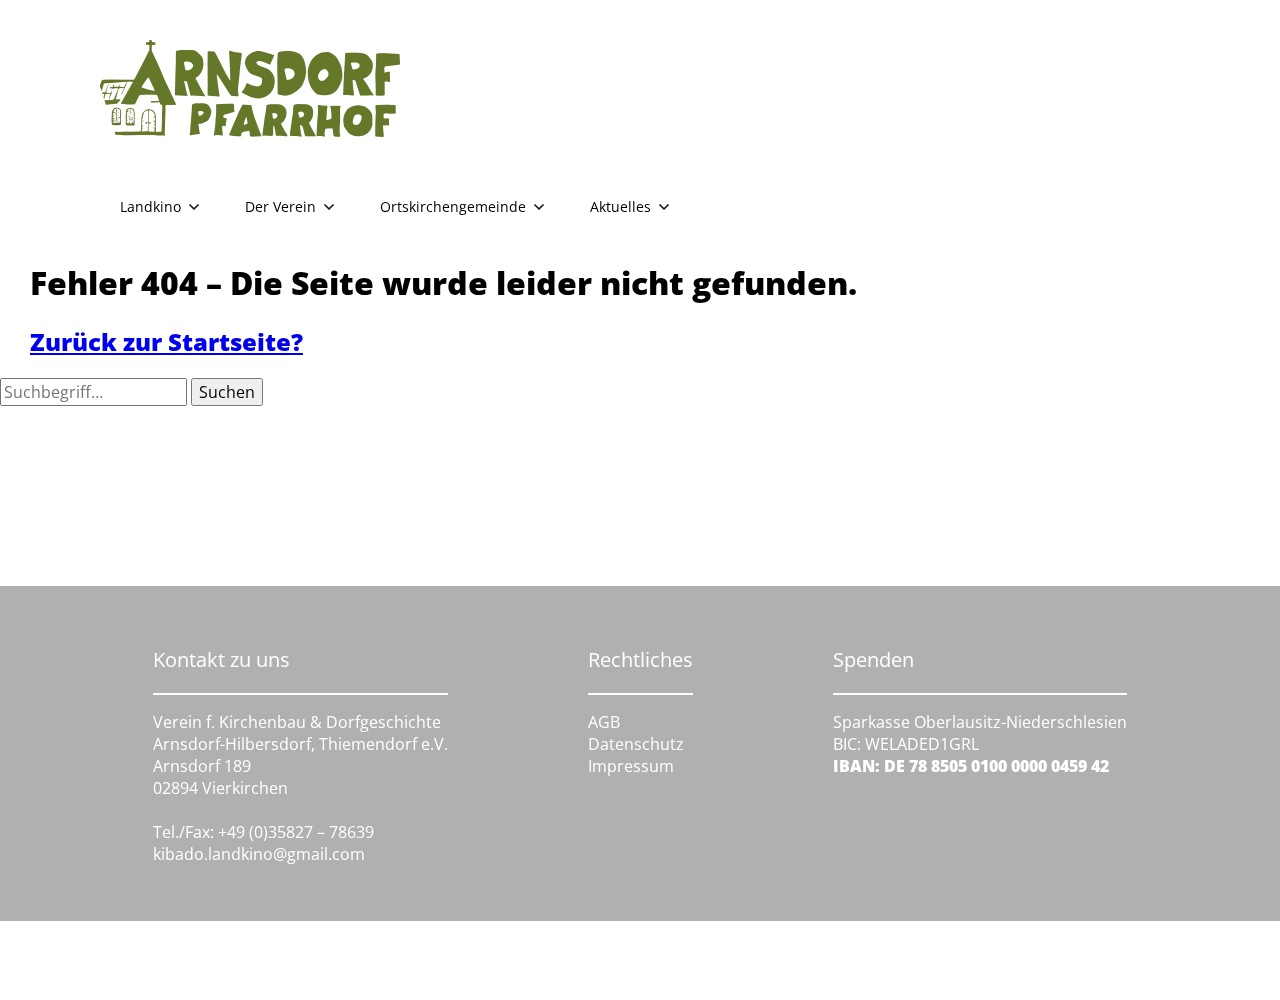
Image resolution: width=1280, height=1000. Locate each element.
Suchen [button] (227, 392)
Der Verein (280, 206)
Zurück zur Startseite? (166, 341)
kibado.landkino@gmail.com (259, 854)
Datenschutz (636, 744)
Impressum (631, 766)
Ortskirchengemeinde (453, 206)
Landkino (150, 206)
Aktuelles (620, 206)
